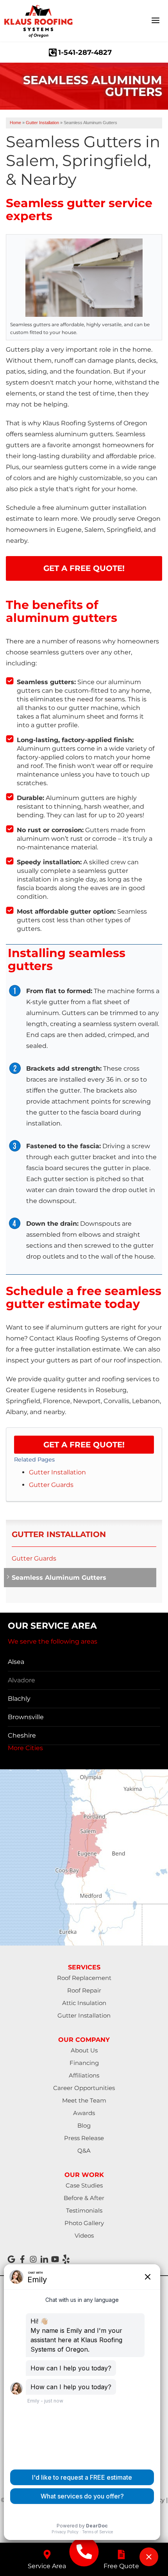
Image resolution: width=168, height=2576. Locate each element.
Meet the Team (84, 2100)
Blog (84, 2125)
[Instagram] (33, 2259)
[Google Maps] (11, 2259)
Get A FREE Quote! (84, 568)
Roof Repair (84, 1990)
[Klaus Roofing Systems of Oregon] (84, 2552)
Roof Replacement (84, 1978)
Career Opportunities (84, 2088)
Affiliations (84, 2075)
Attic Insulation (84, 2003)
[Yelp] (66, 2259)
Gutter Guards (51, 1485)
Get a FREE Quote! (84, 1445)
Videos (84, 2235)
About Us (84, 2050)
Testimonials (84, 2210)
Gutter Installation (57, 1472)
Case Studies (84, 2185)
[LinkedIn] (44, 2259)
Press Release (84, 2138)
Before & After (84, 2198)
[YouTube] (55, 2259)
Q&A (84, 2151)
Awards (84, 2113)
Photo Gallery (84, 2223)
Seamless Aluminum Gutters (59, 1578)
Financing (84, 2063)
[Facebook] (22, 2259)
